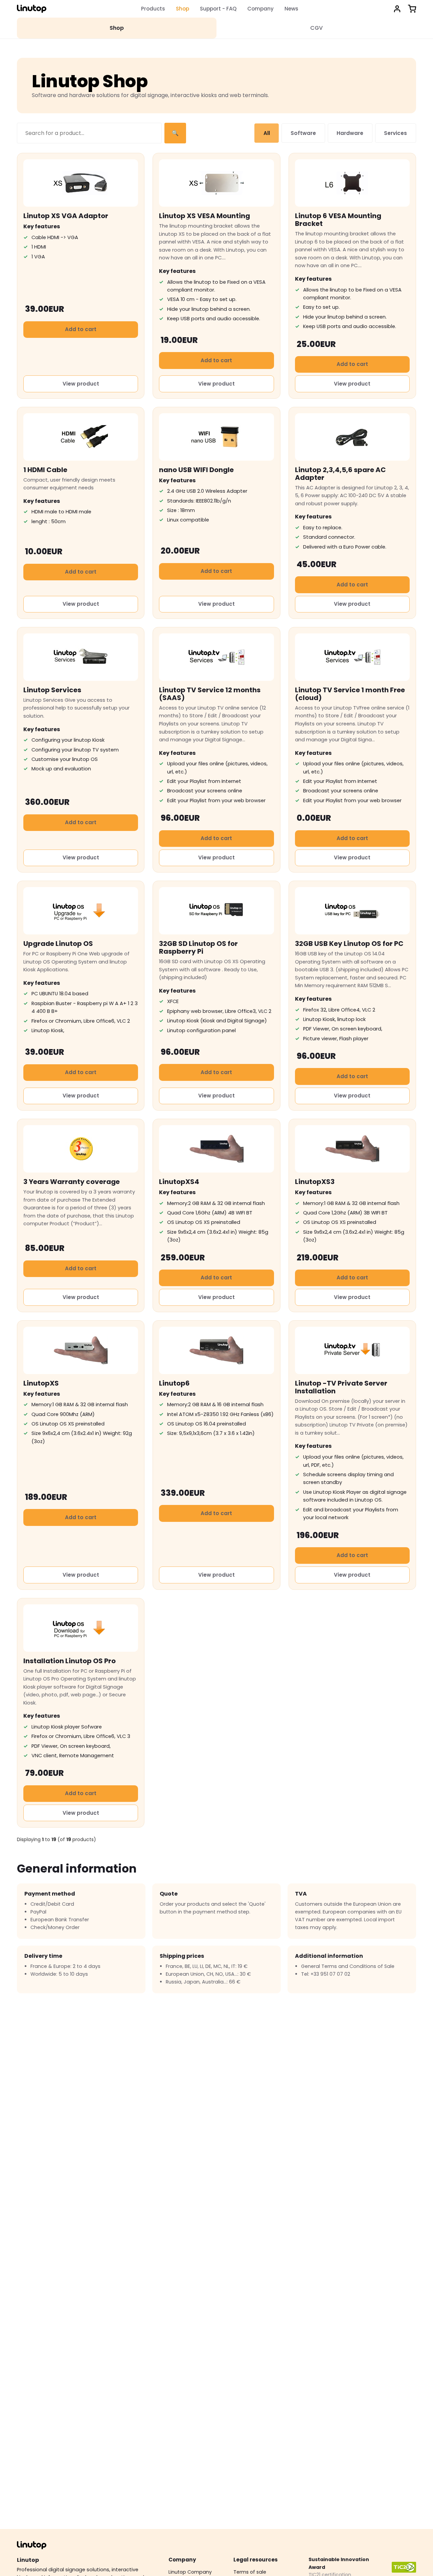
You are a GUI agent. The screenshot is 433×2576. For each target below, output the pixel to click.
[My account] (397, 9)
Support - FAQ (218, 9)
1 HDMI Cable (45, 470)
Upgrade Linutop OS (58, 944)
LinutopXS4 (179, 1182)
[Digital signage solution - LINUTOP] (32, 9)
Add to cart (81, 329)
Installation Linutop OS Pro (70, 1661)
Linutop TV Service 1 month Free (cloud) (350, 694)
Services (395, 133)
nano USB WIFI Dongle (196, 470)
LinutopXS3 (315, 1182)
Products (153, 9)
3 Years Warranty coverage (72, 1182)
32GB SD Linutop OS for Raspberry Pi (198, 947)
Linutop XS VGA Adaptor (66, 216)
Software (303, 133)
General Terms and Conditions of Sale (348, 1966)
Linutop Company (190, 2572)
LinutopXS (41, 1383)
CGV (316, 28)
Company (260, 9)
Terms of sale (250, 2572)
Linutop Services (52, 690)
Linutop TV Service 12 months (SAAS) (210, 694)
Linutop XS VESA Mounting (204, 216)
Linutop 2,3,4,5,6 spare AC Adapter (340, 474)
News (291, 9)
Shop (183, 9)
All (267, 133)
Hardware (350, 133)
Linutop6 (174, 1383)
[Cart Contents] (412, 9)
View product (81, 384)
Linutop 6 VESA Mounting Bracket (338, 220)
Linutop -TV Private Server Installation (341, 1387)
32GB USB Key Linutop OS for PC (349, 944)
